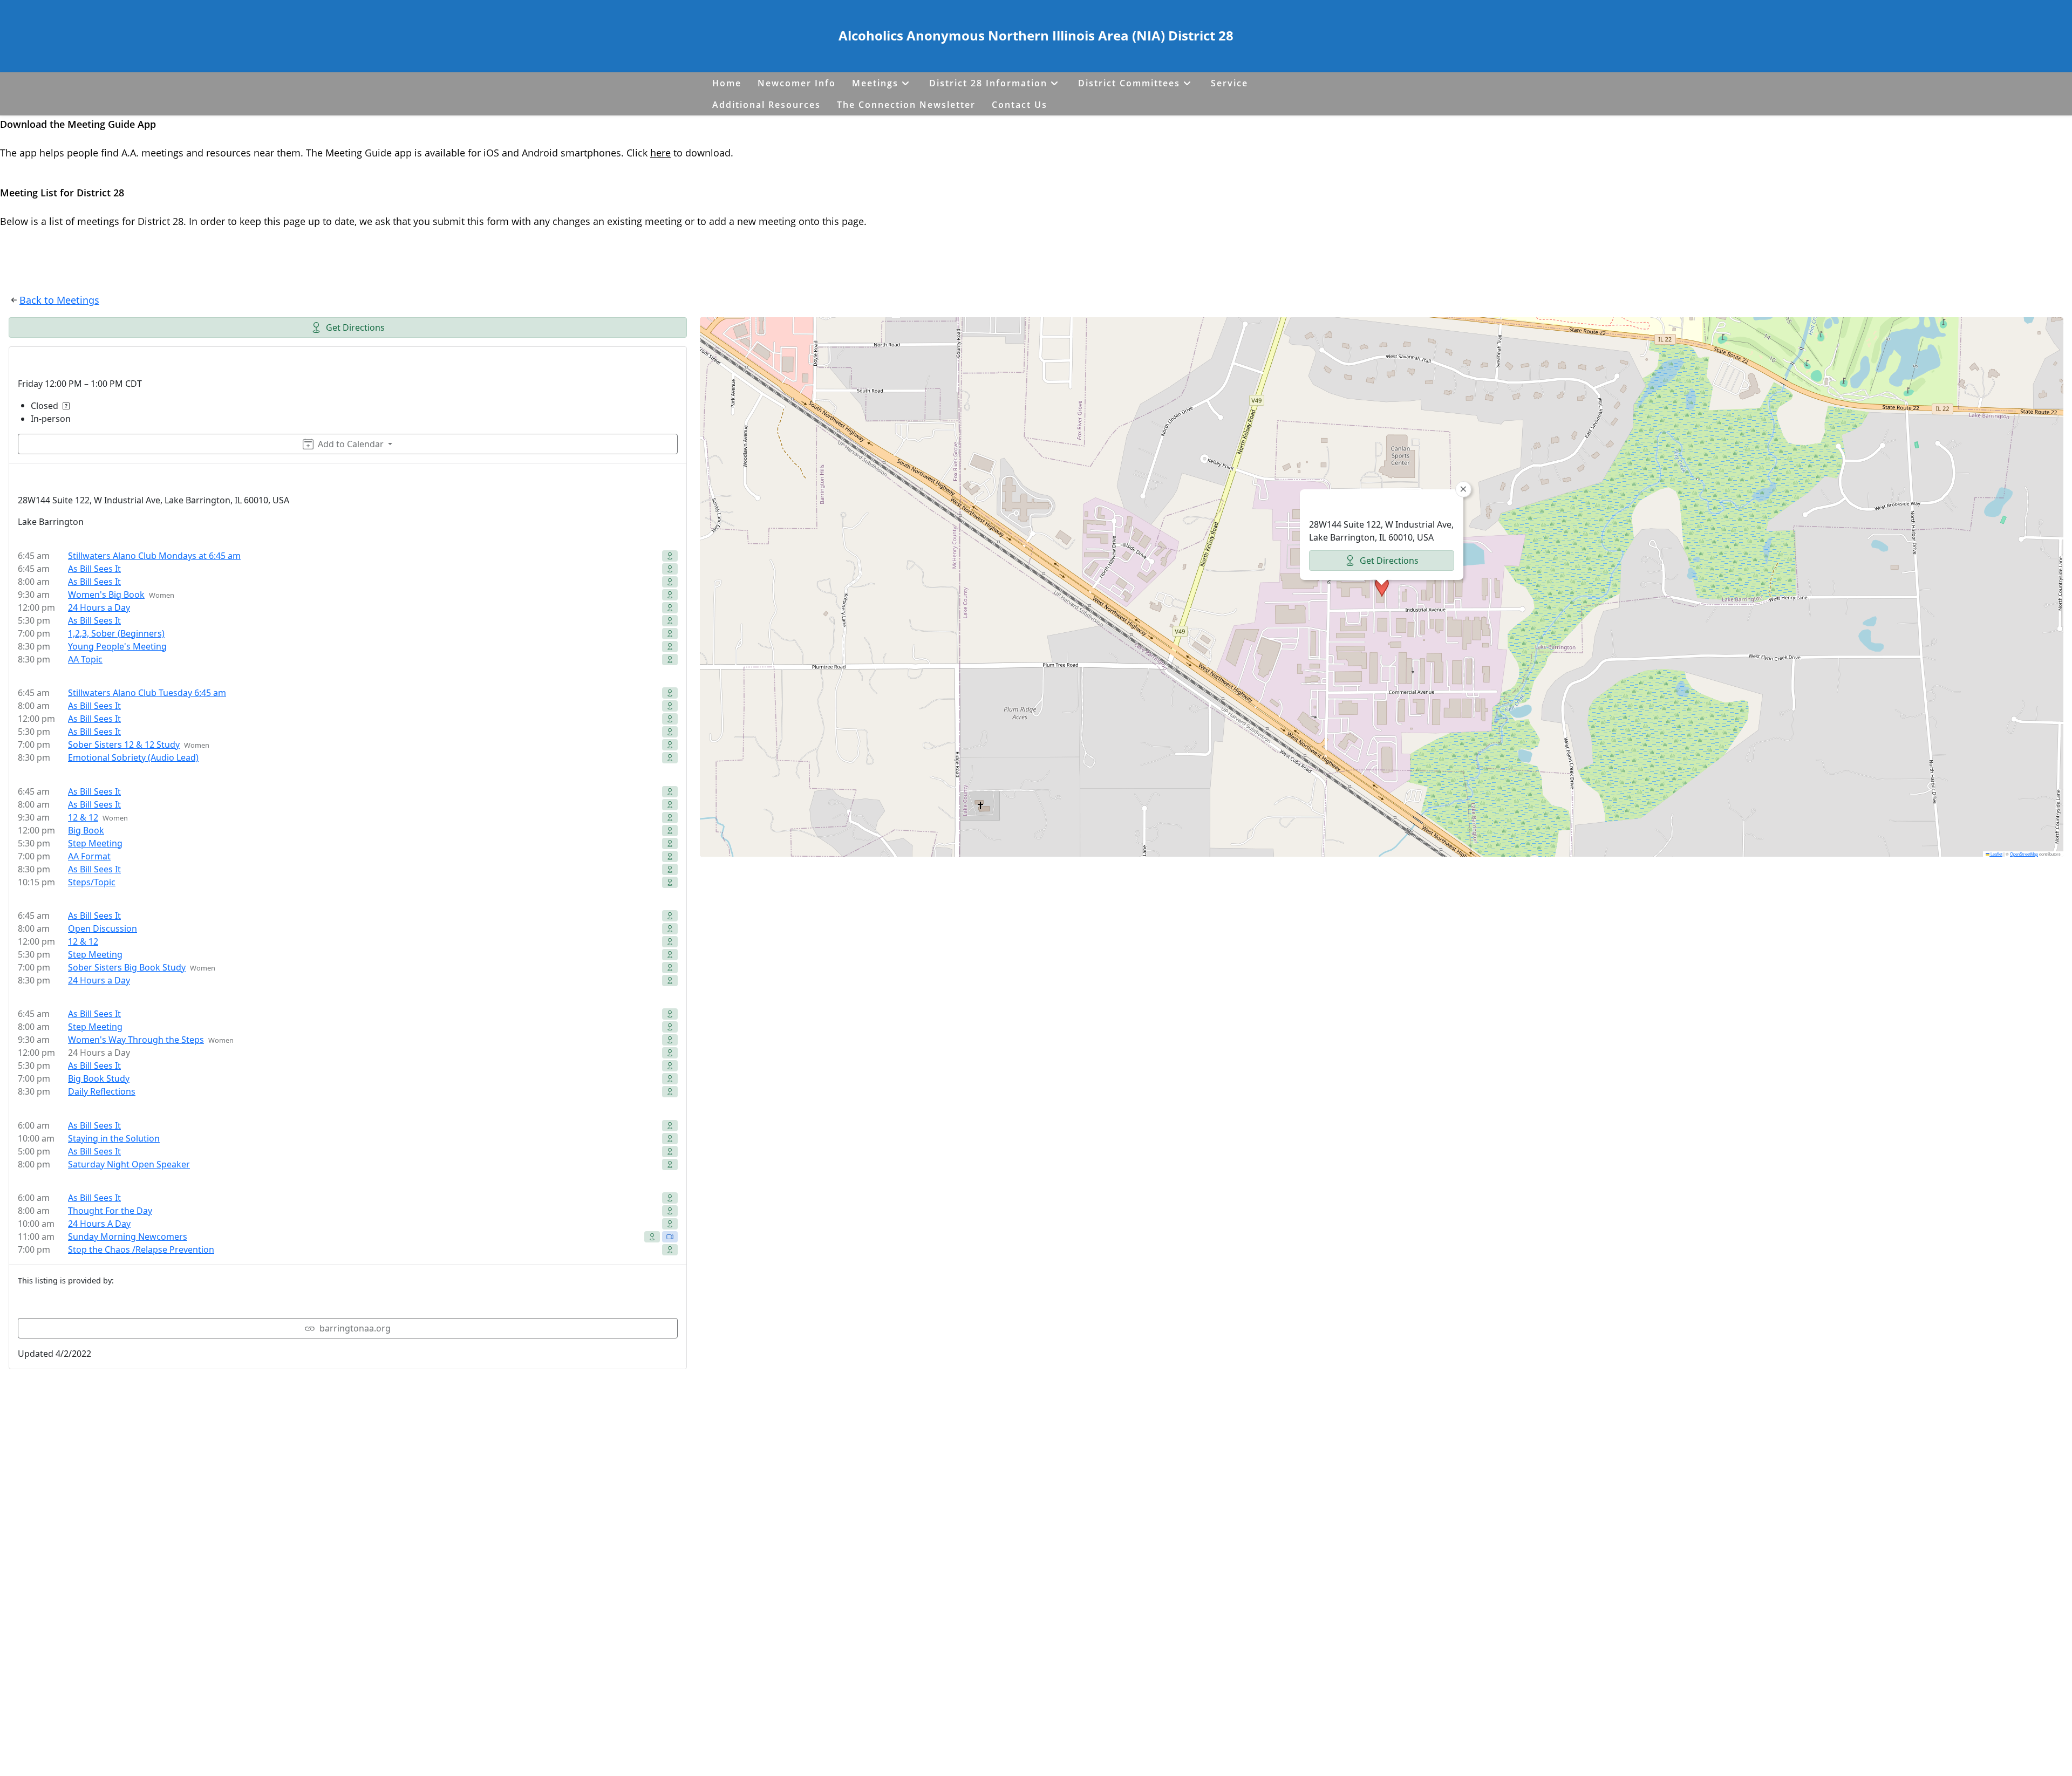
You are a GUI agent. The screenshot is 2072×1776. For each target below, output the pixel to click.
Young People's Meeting (117, 646)
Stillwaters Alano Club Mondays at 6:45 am (154, 556)
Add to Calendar (351, 444)
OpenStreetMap (2024, 854)
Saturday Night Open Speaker (129, 1164)
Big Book (86, 830)
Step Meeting (95, 843)
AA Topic (85, 659)
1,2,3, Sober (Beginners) (116, 633)
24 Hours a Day (99, 607)
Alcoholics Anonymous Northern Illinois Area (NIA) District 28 (1036, 35)
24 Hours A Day (99, 1224)
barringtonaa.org (355, 1328)
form (499, 221)
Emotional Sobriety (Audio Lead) (133, 757)
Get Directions (355, 327)
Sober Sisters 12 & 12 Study (124, 744)
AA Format (89, 856)
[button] (1382, 587)
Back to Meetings (59, 300)
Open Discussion (103, 928)
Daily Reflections (102, 1091)
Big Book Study (99, 1078)
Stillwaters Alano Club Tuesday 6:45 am (147, 693)
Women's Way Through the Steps (136, 1040)
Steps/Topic (92, 882)
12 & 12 (83, 817)
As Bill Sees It (94, 569)
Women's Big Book (106, 595)
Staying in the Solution (114, 1138)
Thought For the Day (110, 1211)
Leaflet (1996, 854)
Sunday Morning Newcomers (128, 1237)
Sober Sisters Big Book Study (127, 967)
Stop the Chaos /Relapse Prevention (141, 1249)
